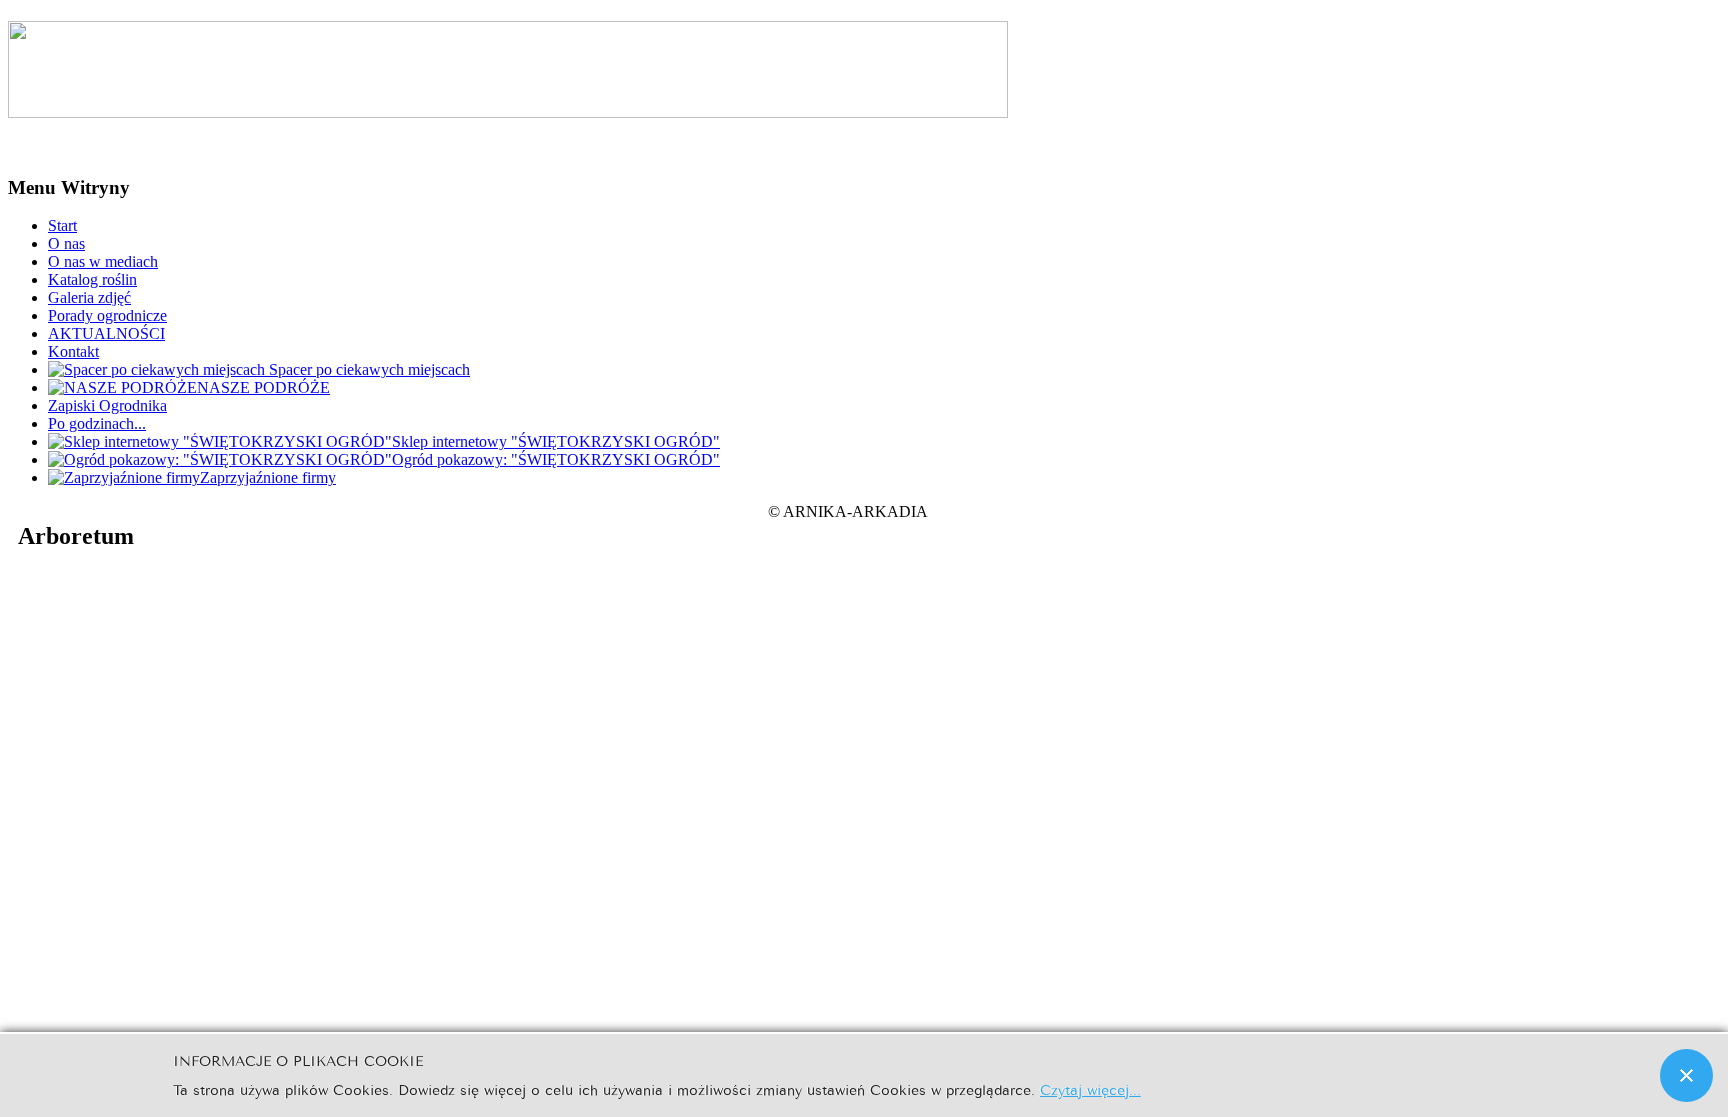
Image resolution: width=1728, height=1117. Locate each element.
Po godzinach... (97, 423)
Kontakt (73, 351)
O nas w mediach (103, 261)
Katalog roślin (92, 279)
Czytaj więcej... (1090, 1088)
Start (62, 225)
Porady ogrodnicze (107, 315)
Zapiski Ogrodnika (107, 405)
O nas (66, 243)
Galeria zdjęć (89, 297)
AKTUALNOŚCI (106, 333)
